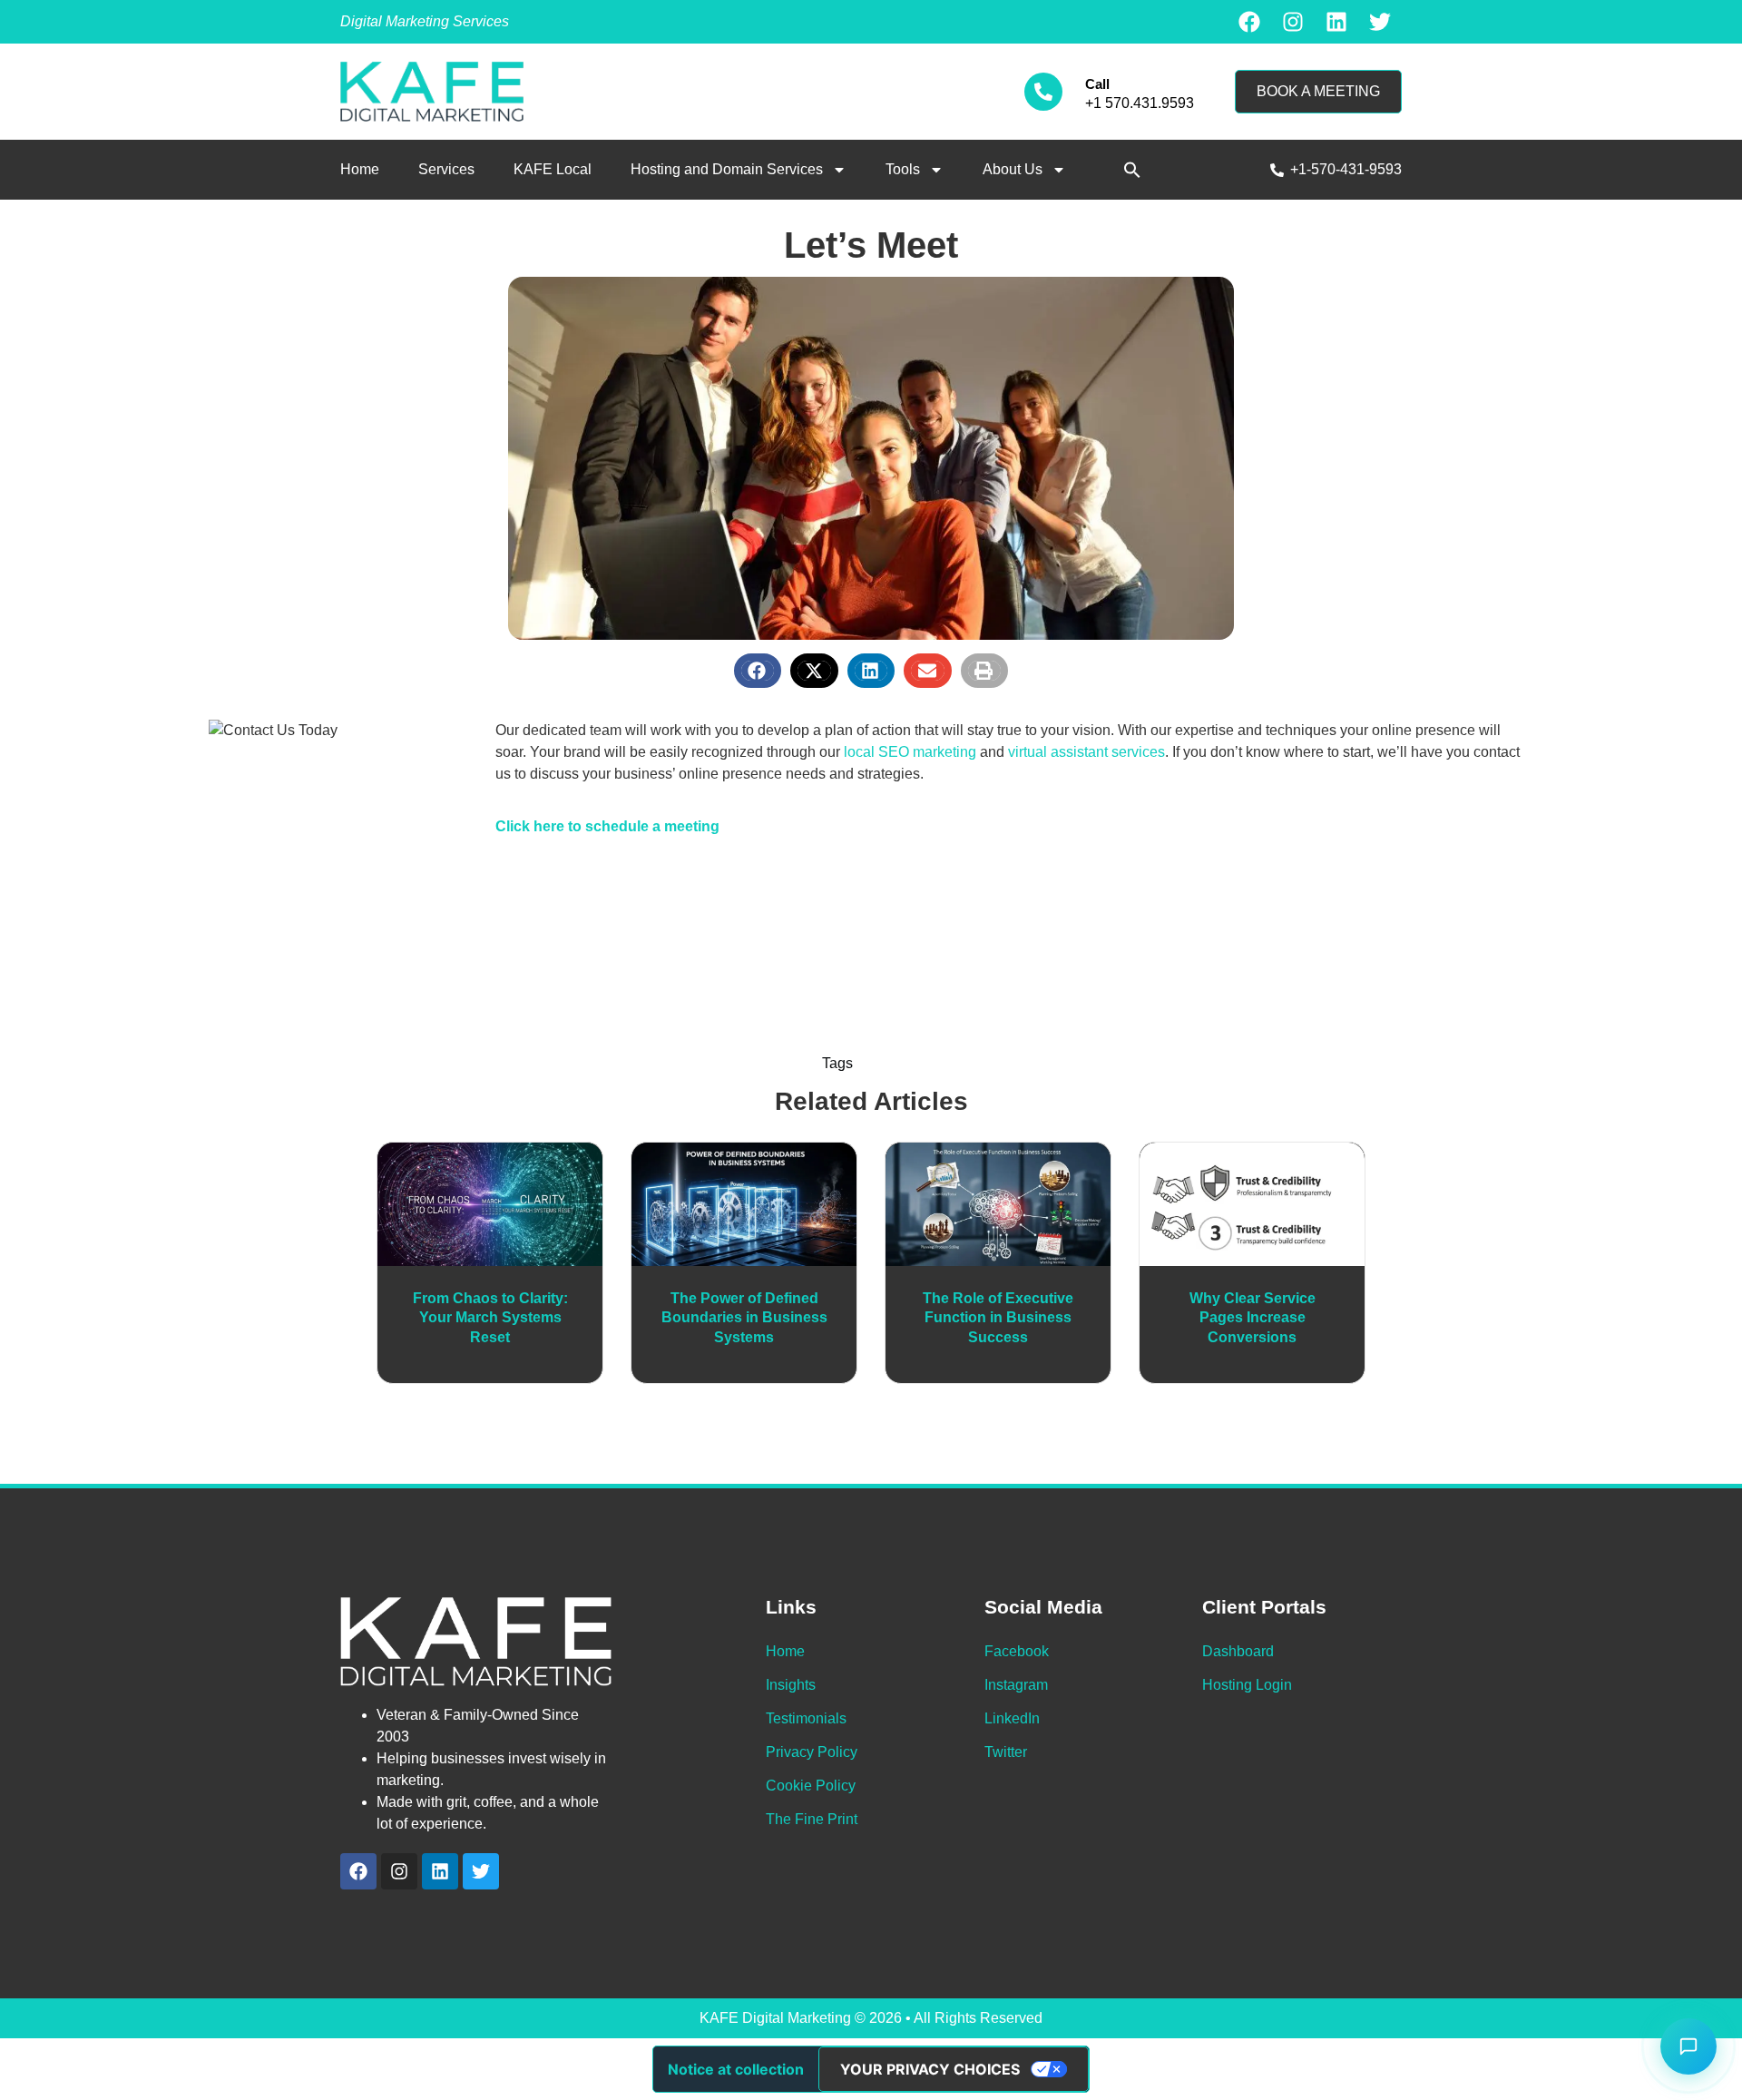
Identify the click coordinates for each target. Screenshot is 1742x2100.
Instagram (1016, 1685)
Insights (791, 1685)
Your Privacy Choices (930, 2069)
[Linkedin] (1336, 22)
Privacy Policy (812, 1752)
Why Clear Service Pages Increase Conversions (1253, 1318)
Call (1097, 84)
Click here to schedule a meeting (607, 826)
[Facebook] (1249, 22)
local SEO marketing (910, 752)
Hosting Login (1247, 1685)
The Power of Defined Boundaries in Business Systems (744, 1318)
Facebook (1017, 1651)
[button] (1132, 170)
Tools (903, 169)
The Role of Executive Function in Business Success (998, 1318)
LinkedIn (1012, 1718)
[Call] (1043, 92)
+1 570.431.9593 (1140, 103)
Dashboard (1238, 1651)
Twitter (1006, 1752)
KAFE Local (553, 169)
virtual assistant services (1086, 752)
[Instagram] (1293, 22)
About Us (1013, 169)
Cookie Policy (811, 1786)
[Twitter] (1380, 22)
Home (360, 169)
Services (446, 169)
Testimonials (806, 1718)
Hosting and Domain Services (727, 169)
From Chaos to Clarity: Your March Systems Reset (490, 1318)
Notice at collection (736, 2069)
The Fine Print (812, 1819)
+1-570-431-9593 (1346, 169)
